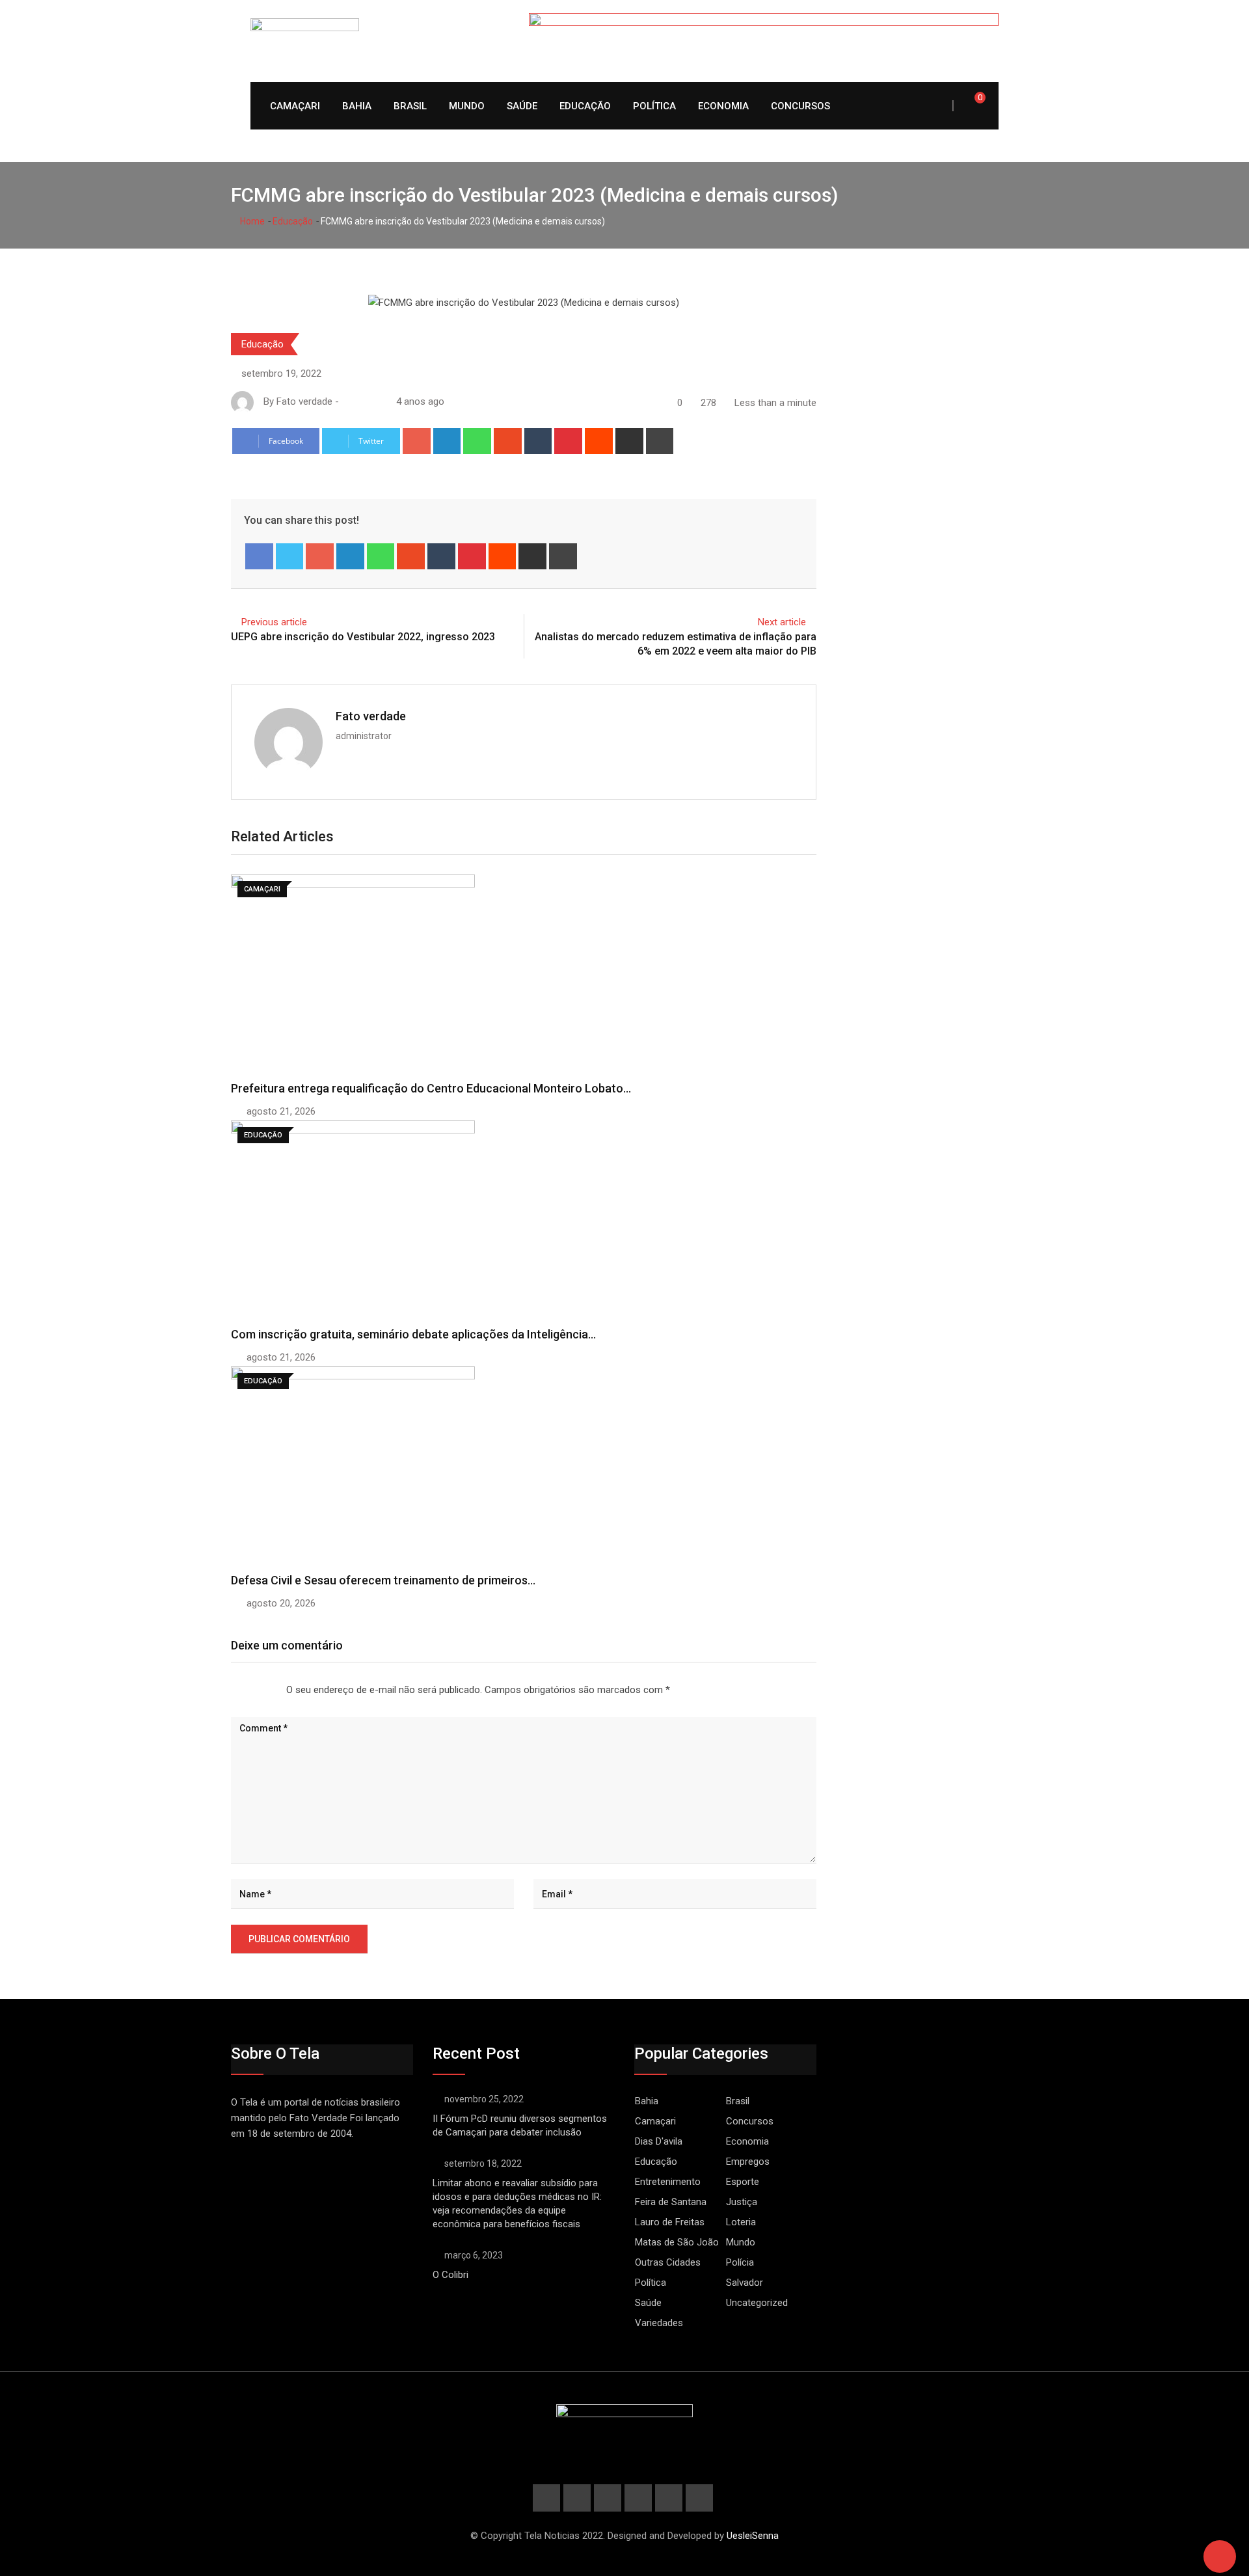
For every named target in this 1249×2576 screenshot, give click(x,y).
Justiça (742, 2202)
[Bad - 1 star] (232, 1690)
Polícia (740, 2262)
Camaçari (295, 106)
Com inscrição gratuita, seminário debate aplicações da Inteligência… (413, 1334)
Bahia (357, 106)
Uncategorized (757, 2303)
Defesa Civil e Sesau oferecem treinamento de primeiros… (383, 1580)
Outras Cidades (668, 2262)
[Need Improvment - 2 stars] (242, 1690)
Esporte (743, 2182)
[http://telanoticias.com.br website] (347, 401)
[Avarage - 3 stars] (252, 1690)
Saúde (522, 106)
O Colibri (450, 2275)
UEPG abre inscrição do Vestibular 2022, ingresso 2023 (363, 637)
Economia (723, 106)
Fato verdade (371, 716)
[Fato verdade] (360, 401)
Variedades (659, 2323)
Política (654, 106)
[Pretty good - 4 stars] (263, 1690)
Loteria (741, 2222)
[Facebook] (259, 556)
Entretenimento (668, 2182)
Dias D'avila (659, 2141)
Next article (782, 622)
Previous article (274, 622)
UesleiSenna (753, 2536)
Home (251, 221)
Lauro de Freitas (670, 2222)
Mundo (467, 106)
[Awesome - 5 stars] (273, 1690)
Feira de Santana (671, 2202)
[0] (971, 105)
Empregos (748, 2162)
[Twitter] (290, 556)
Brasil (410, 106)
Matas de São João (677, 2242)
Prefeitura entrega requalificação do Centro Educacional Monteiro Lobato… (431, 1088)
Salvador (745, 2283)
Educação (585, 106)
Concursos (800, 106)
